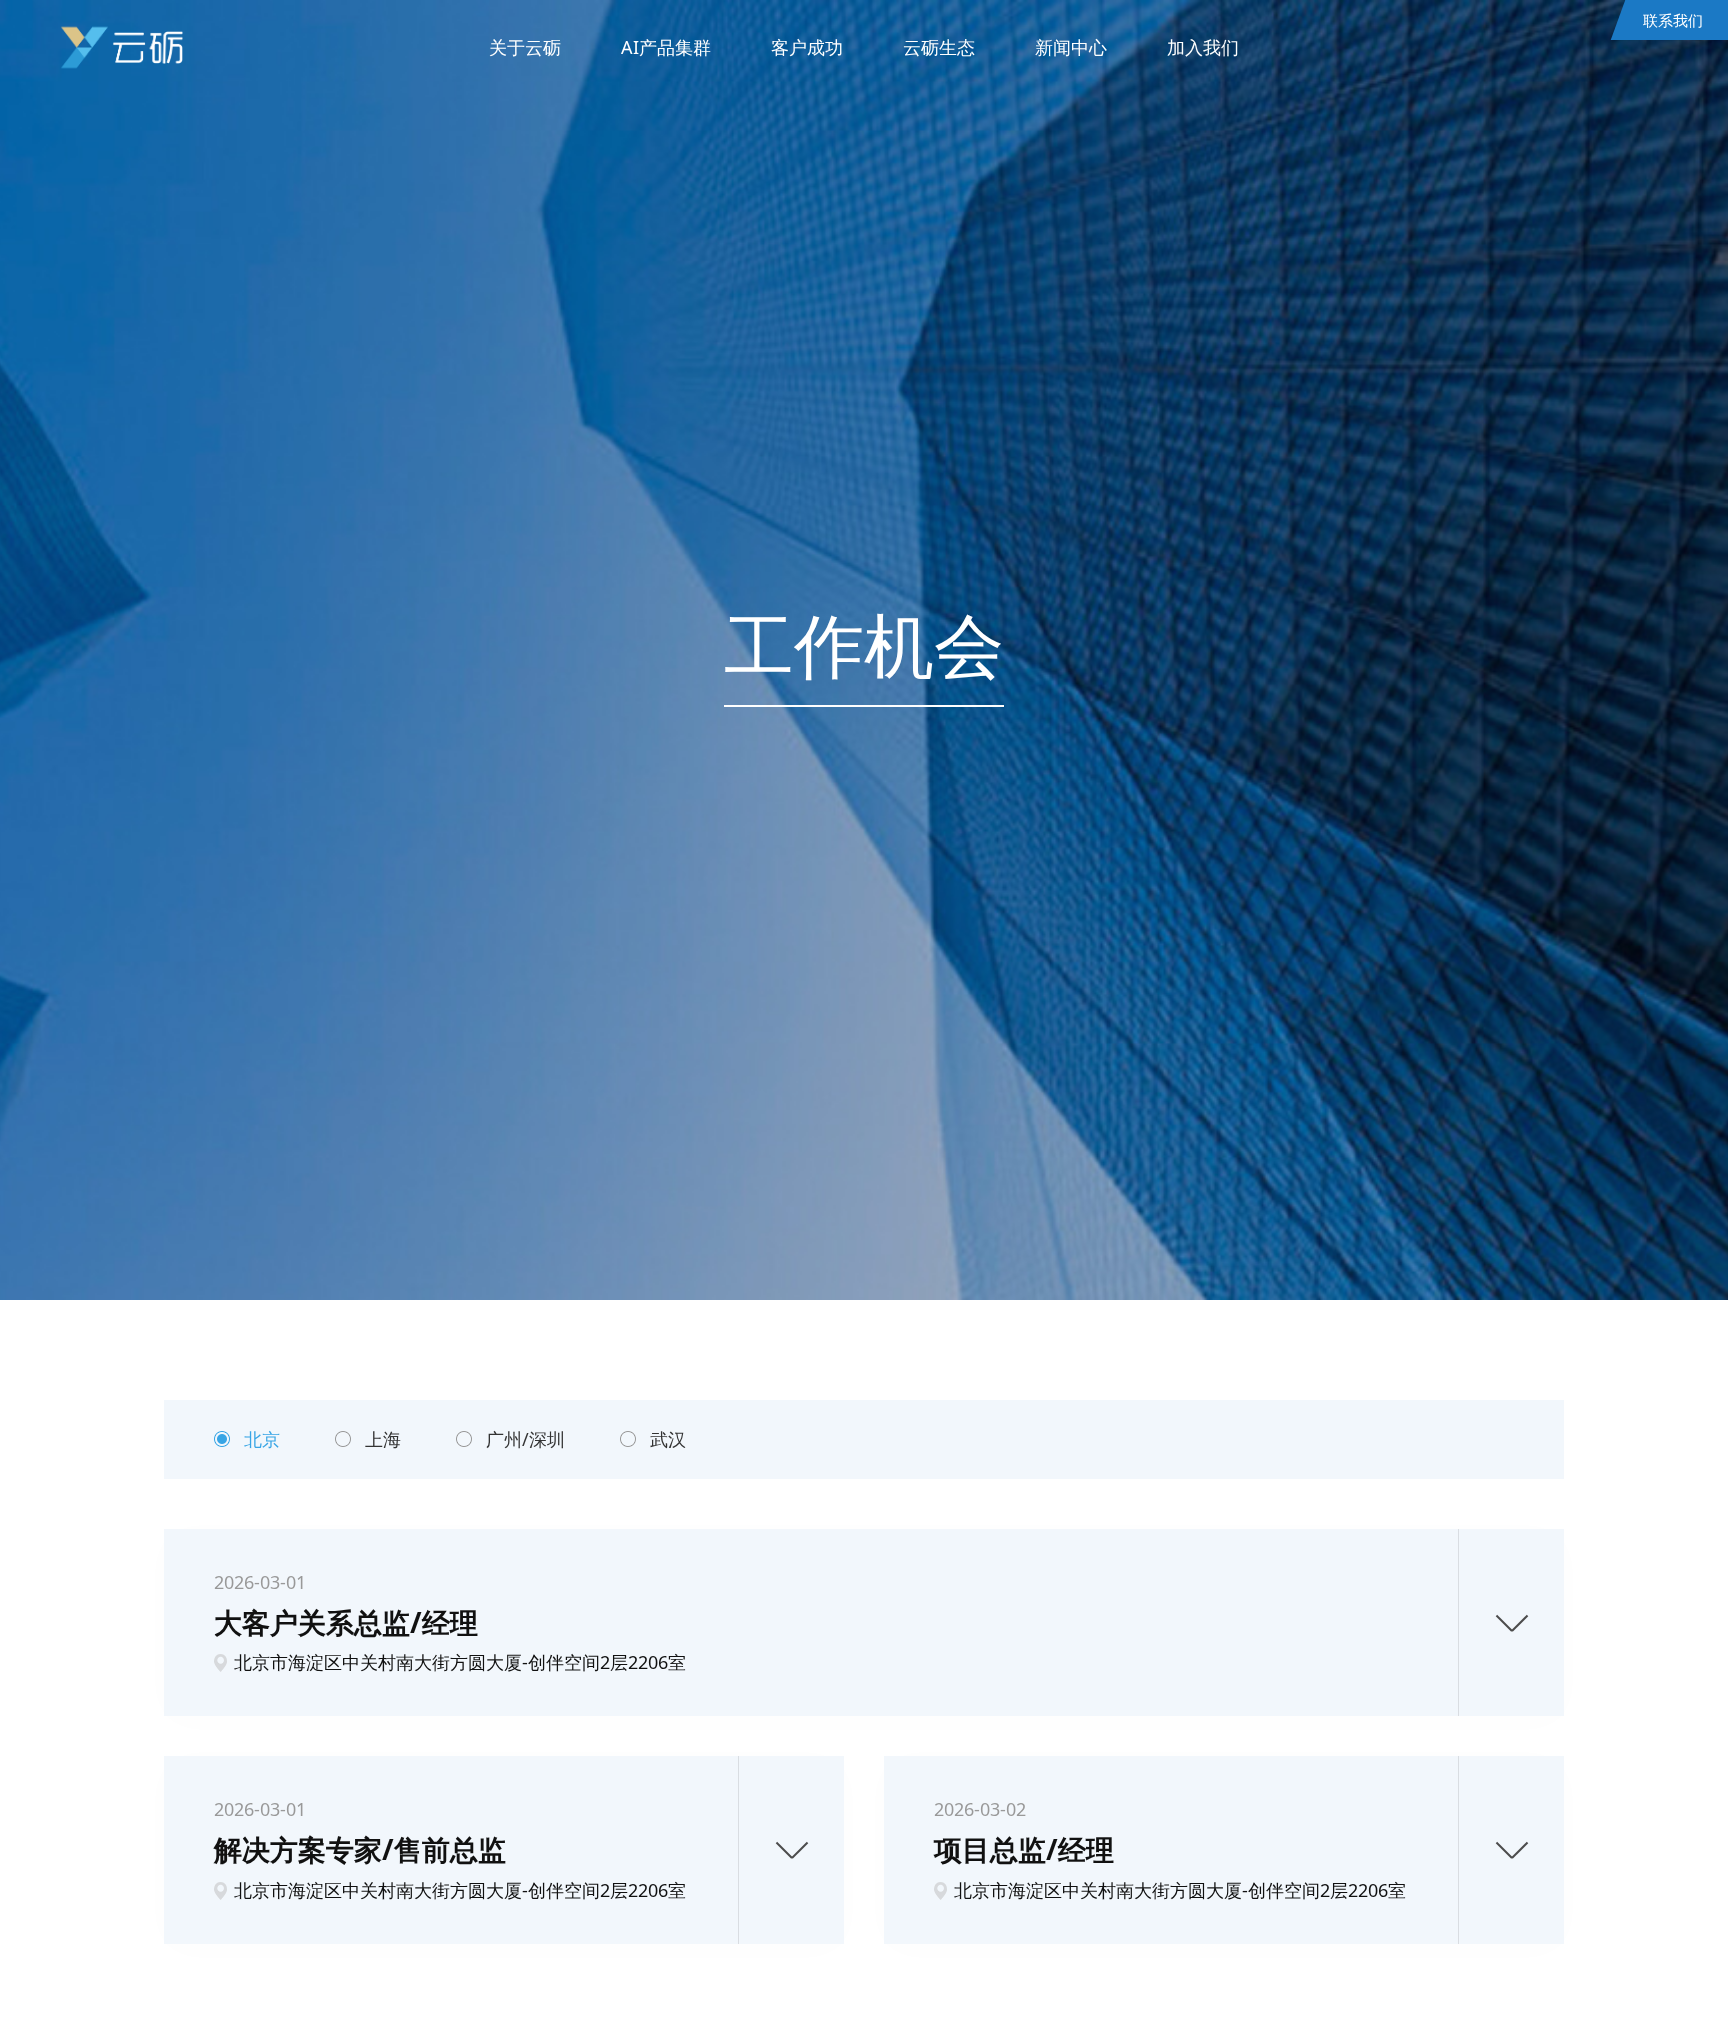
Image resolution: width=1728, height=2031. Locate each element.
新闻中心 (1071, 47)
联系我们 (1673, 20)
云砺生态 (939, 47)
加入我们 (1203, 47)
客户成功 (807, 47)
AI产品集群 (666, 47)
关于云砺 (525, 47)
